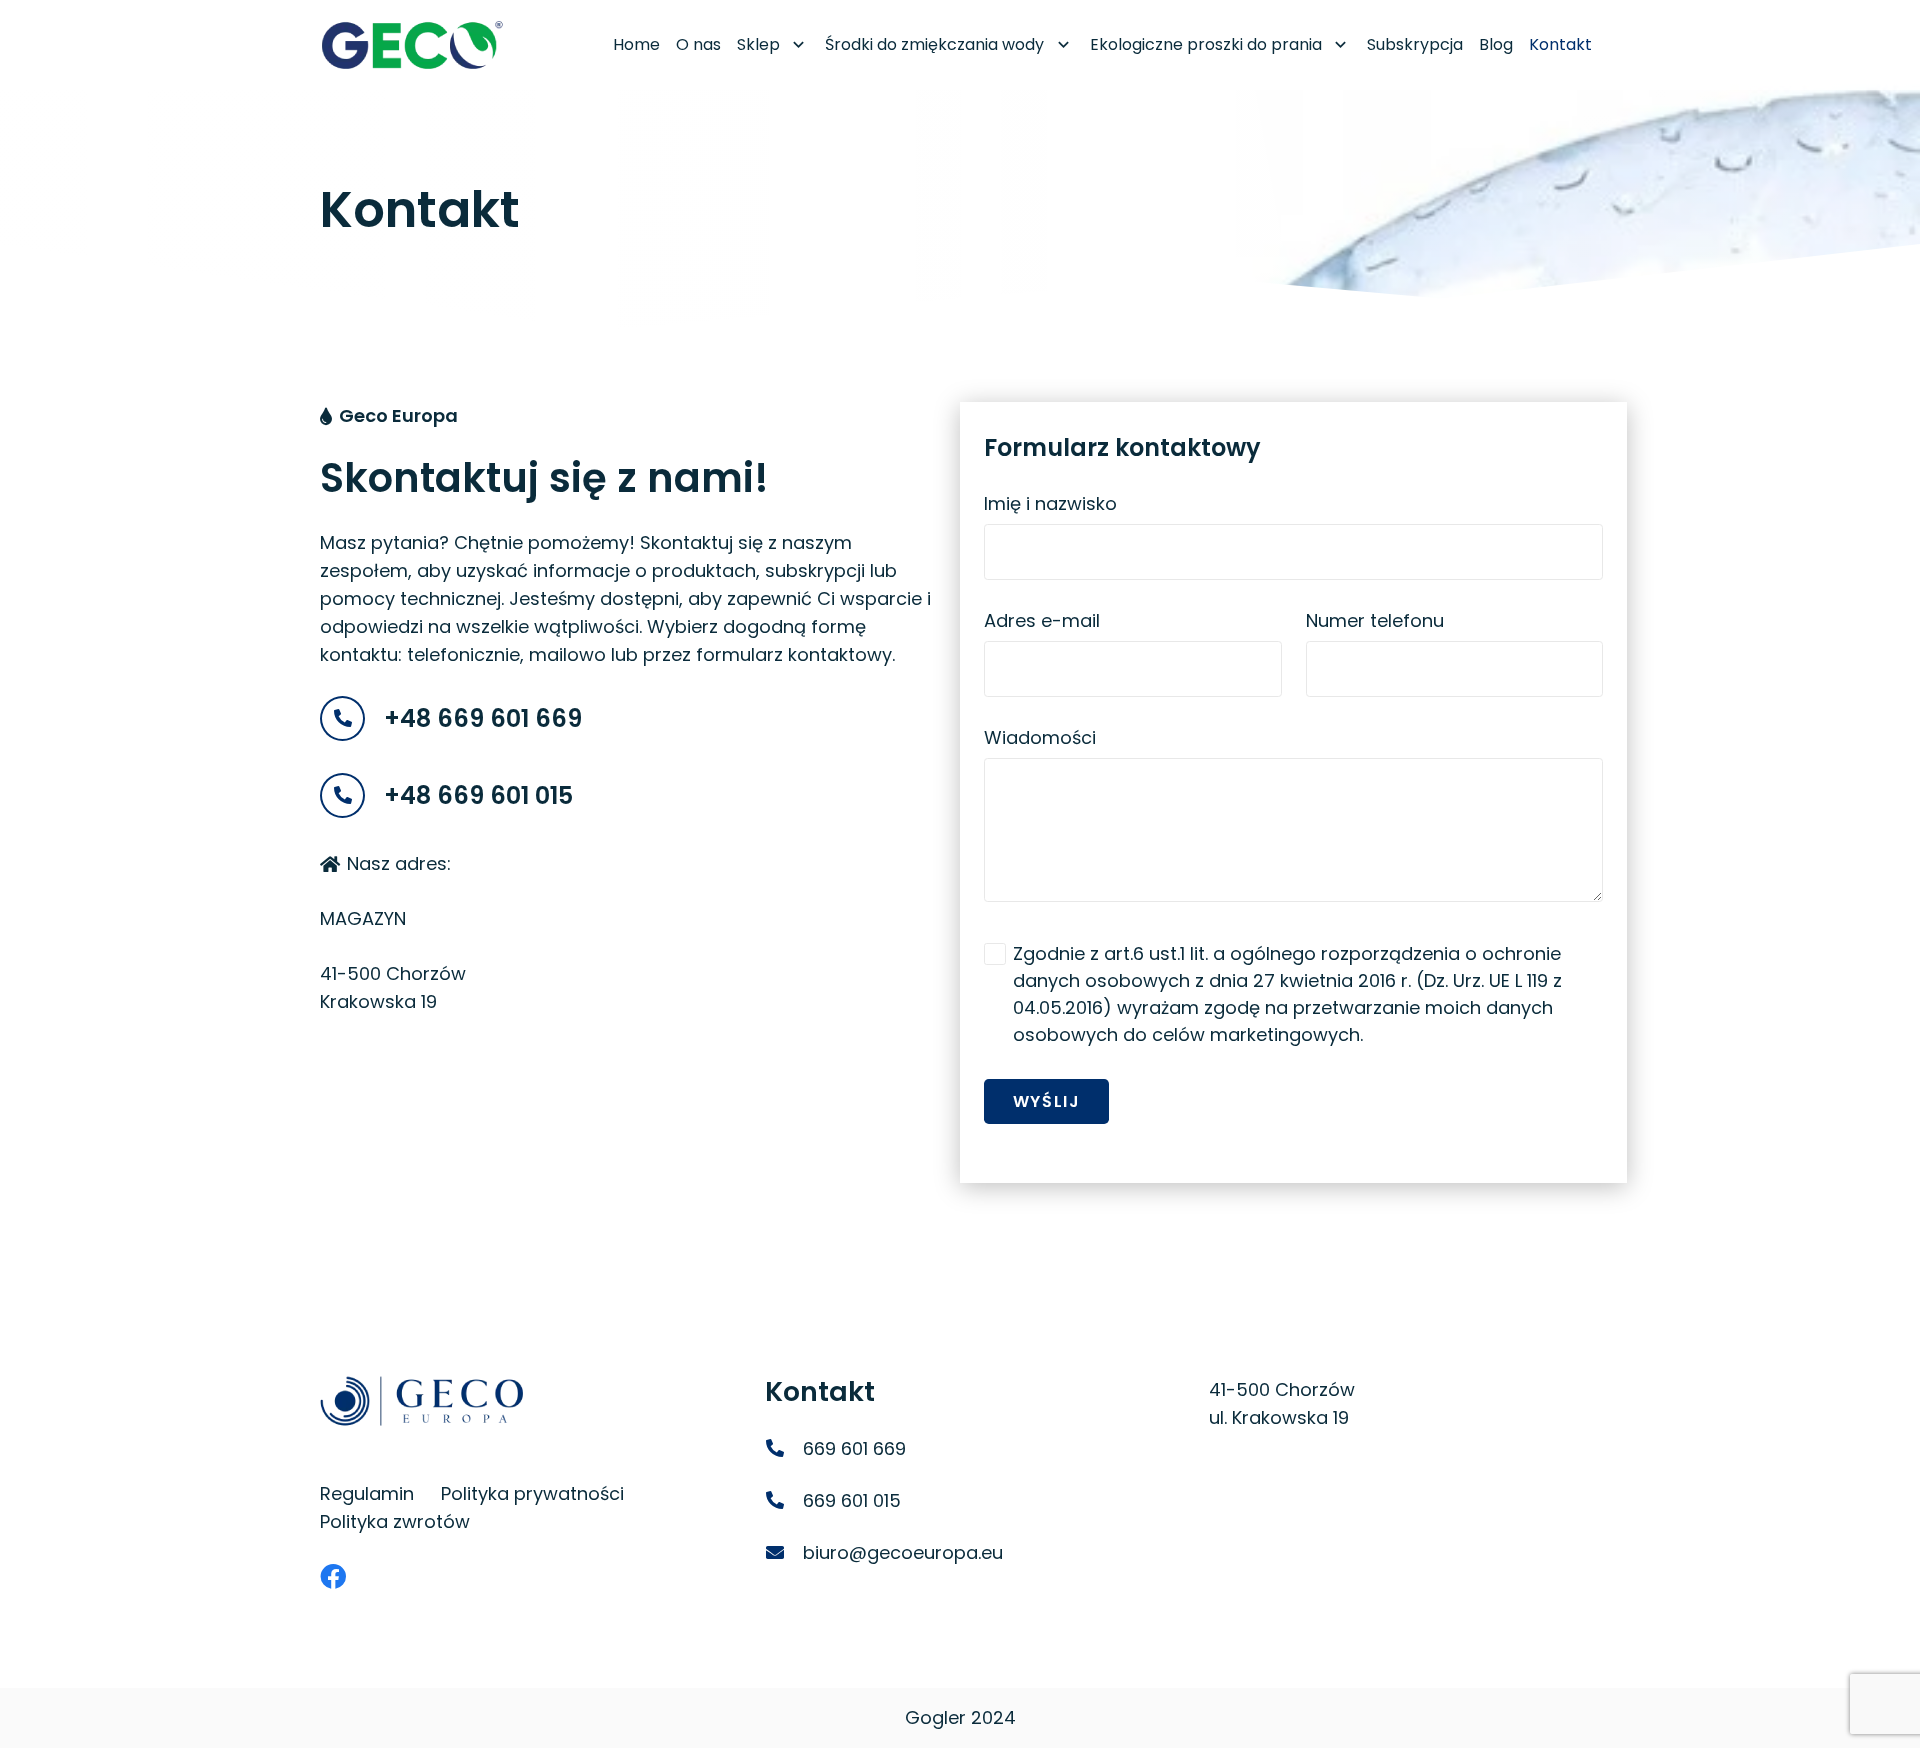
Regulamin (367, 1493)
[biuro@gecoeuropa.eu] (784, 1553)
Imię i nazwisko (1050, 503)
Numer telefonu (1375, 620)
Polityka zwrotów (395, 1521)
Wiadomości (1040, 737)
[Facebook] (333, 1576)
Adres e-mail (1042, 620)
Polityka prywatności (532, 1493)
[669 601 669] (784, 1449)
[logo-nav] (412, 45)
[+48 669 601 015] (352, 795)
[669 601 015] (784, 1501)
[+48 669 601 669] (352, 718)
